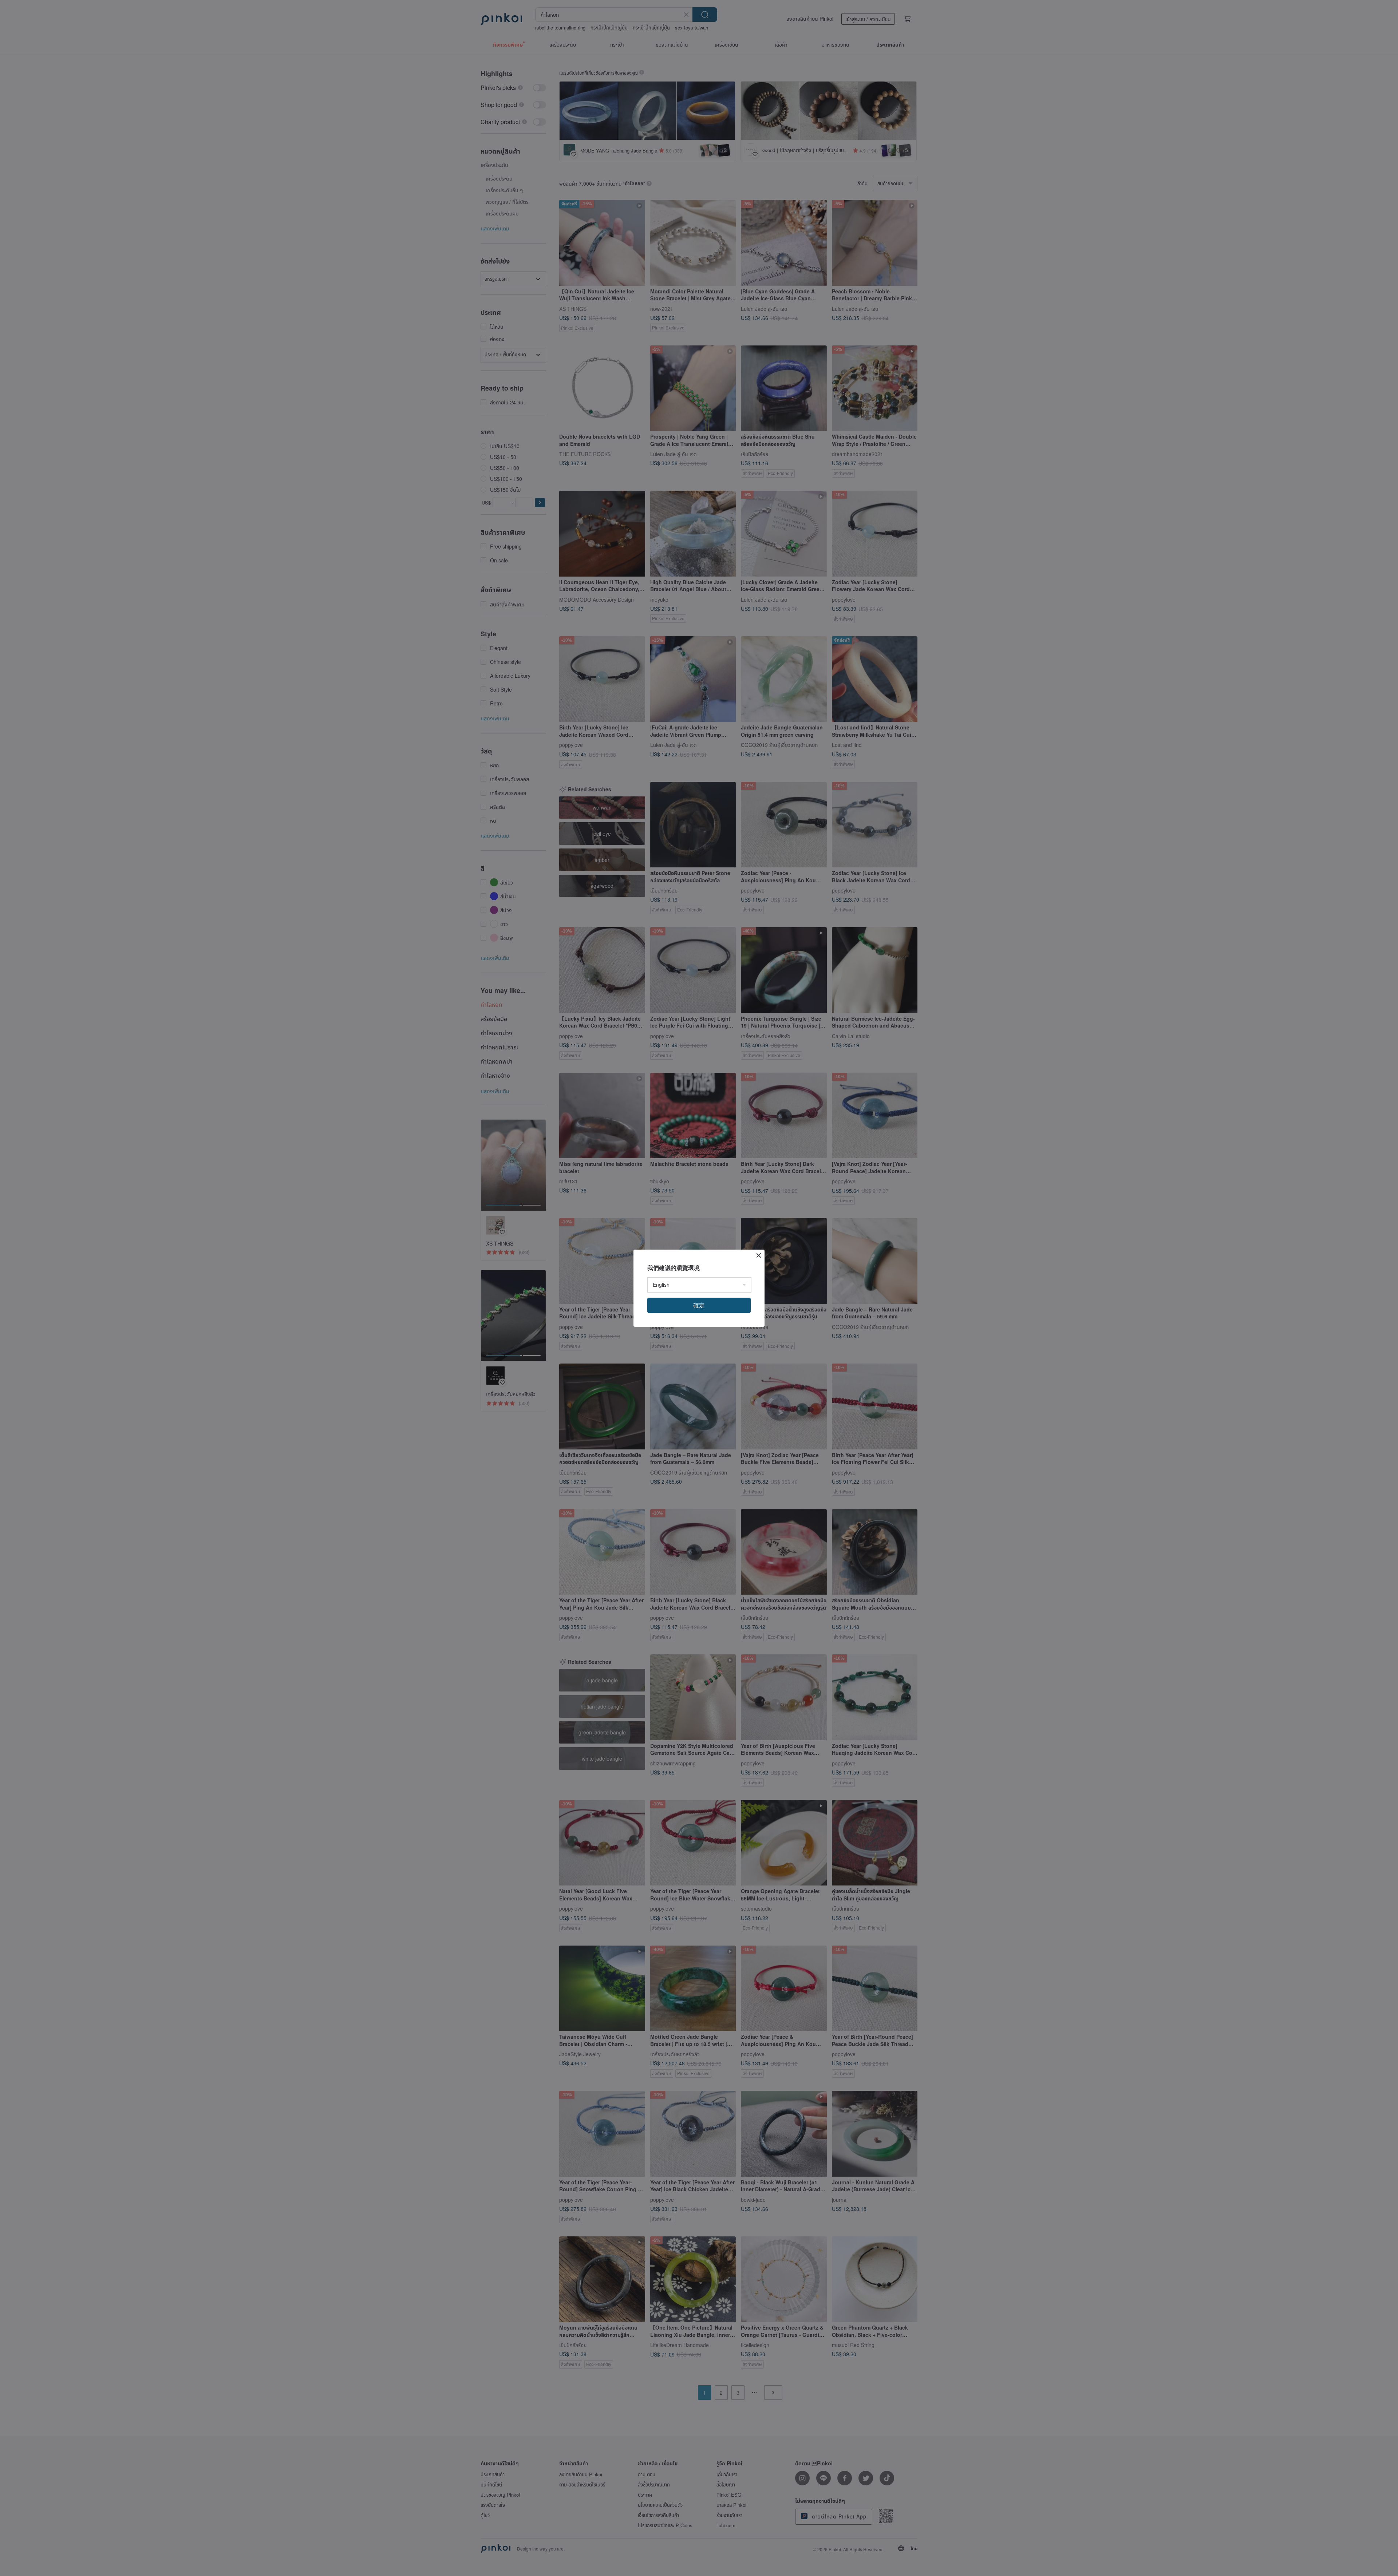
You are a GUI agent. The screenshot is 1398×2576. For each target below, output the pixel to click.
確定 (699, 1305)
